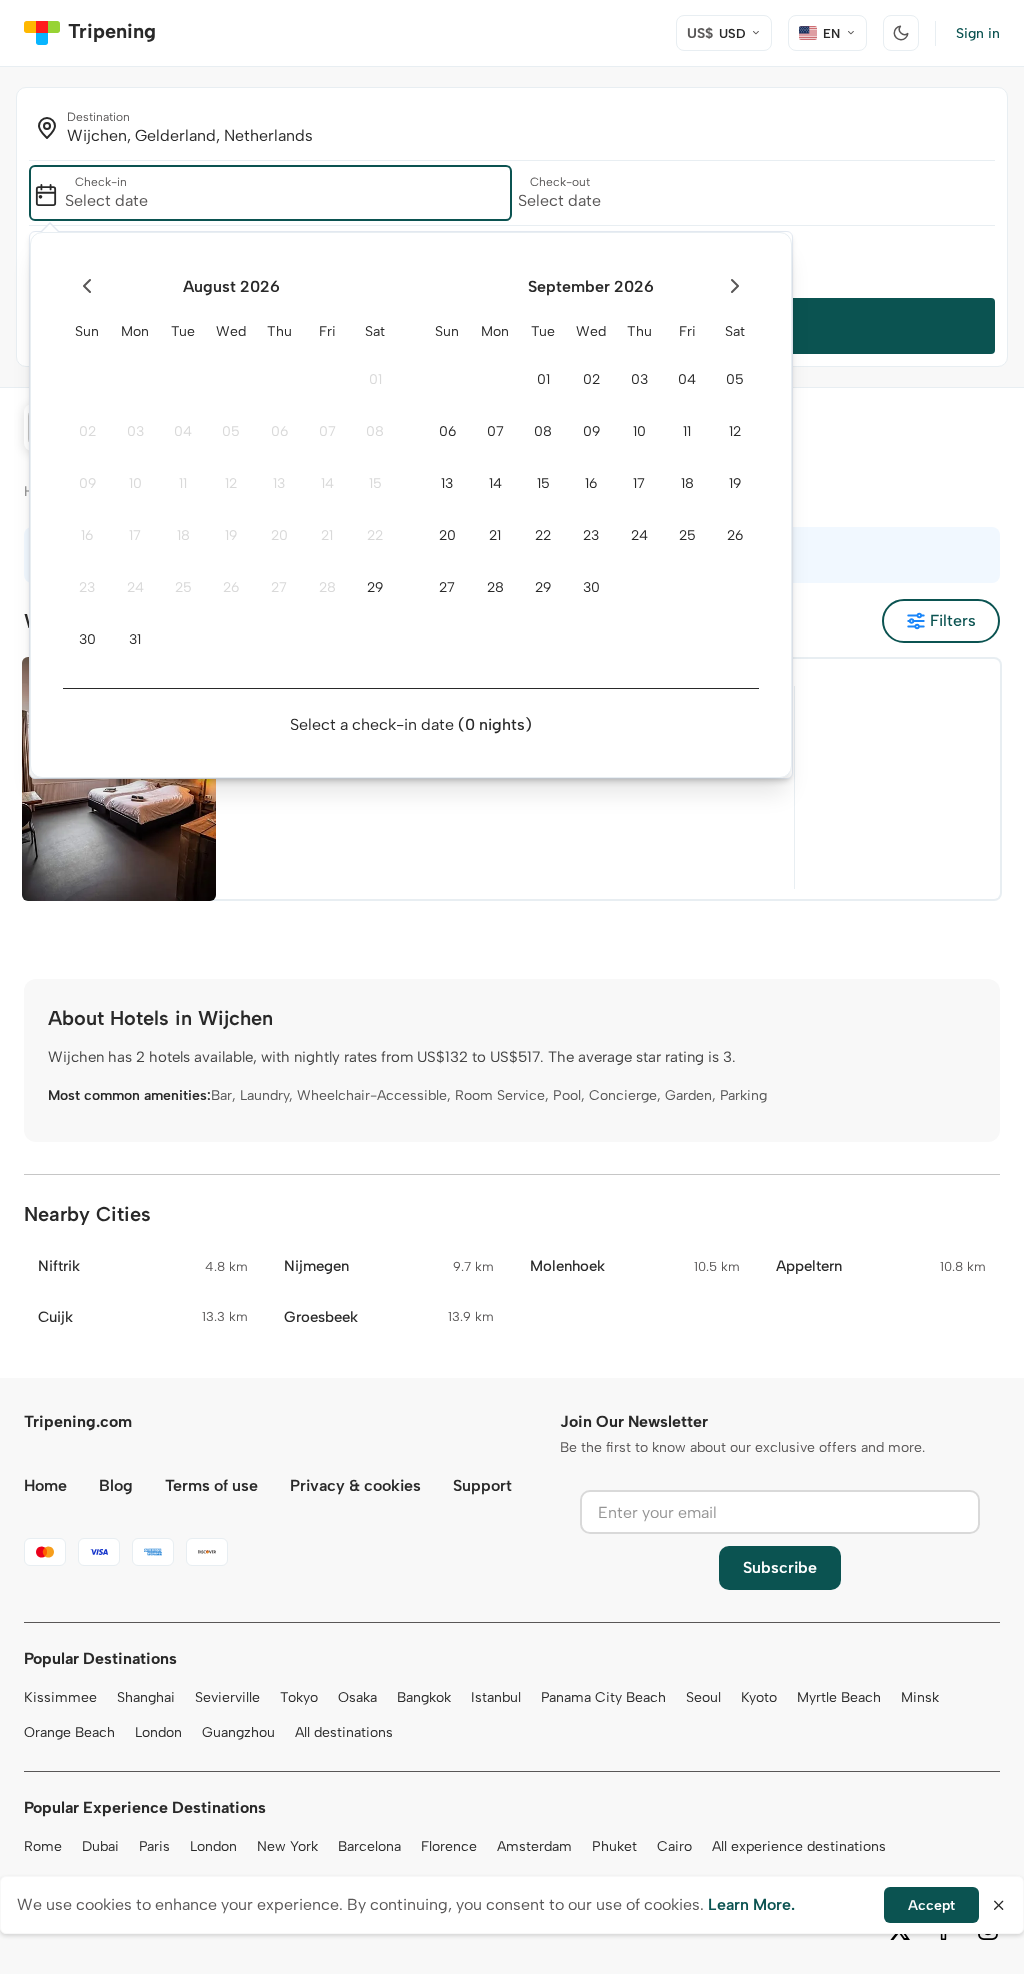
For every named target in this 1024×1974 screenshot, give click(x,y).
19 (231, 535)
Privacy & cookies (355, 1485)
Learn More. (751, 1904)
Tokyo (299, 1697)
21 (327, 535)
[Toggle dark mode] (901, 33)
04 (183, 431)
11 (183, 483)
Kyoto (759, 1697)
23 (87, 587)
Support (482, 1485)
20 (279, 535)
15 (375, 483)
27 (279, 587)
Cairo (674, 1846)
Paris (154, 1846)
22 (375, 535)
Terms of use (211, 1485)
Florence (449, 1846)
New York (287, 1846)
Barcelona (369, 1846)
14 (327, 483)
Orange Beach (69, 1732)
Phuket (614, 1846)
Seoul (703, 1697)
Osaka (357, 1697)
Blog (116, 1485)
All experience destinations (799, 1846)
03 (135, 431)
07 (327, 431)
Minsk (920, 1697)
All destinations (344, 1732)
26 (231, 587)
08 (375, 431)
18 (183, 535)
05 (231, 431)
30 (87, 639)
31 (135, 639)
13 (279, 483)
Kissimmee (60, 1697)
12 (231, 483)
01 (375, 379)
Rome (43, 1846)
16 (87, 535)
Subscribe (780, 1567)
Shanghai (146, 1697)
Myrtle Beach (839, 1697)
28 (327, 587)
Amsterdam (534, 1846)
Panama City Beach (603, 1697)
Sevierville (227, 1697)
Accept (931, 1905)
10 (135, 483)
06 (279, 431)
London (158, 1732)
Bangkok (424, 1697)
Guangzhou (238, 1732)
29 (375, 587)
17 (135, 535)
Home (45, 1485)
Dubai (100, 1846)
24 (135, 587)
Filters (953, 620)
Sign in (978, 33)
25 (183, 587)
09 (87, 483)
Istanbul (496, 1697)
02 (87, 431)
